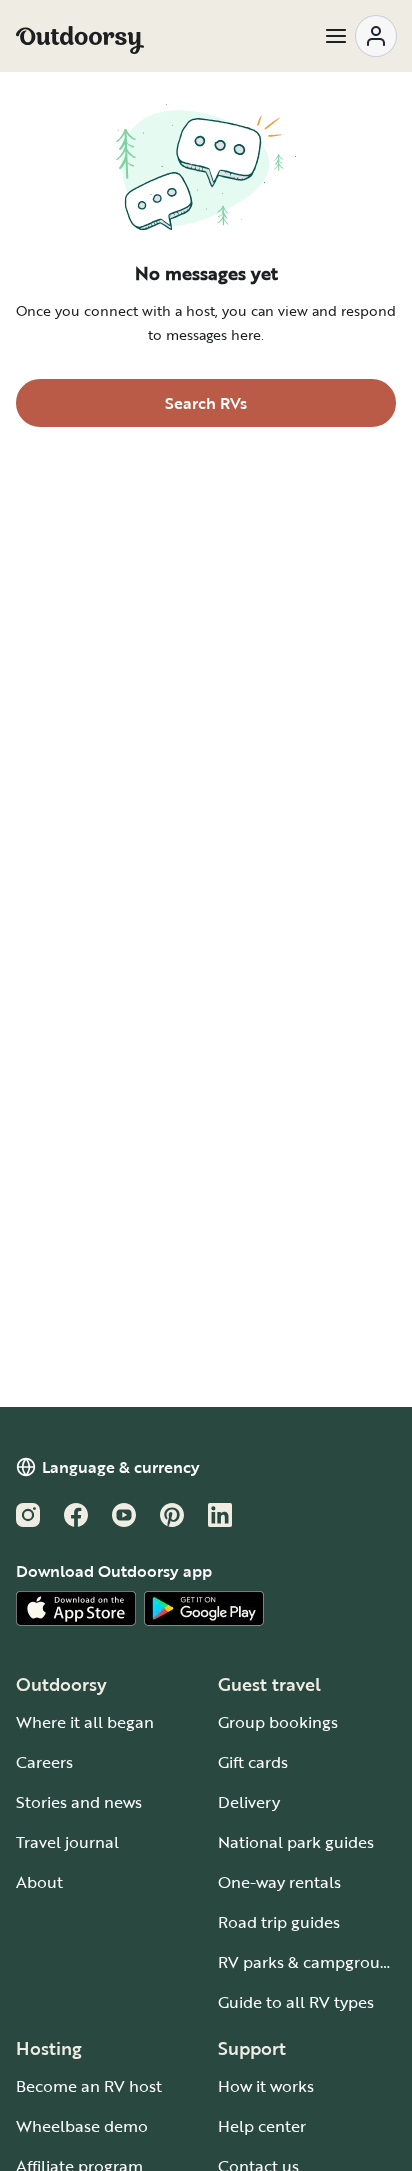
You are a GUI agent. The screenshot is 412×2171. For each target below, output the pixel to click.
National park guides (296, 1842)
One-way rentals (279, 1882)
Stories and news (79, 1802)
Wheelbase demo (82, 2126)
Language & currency (121, 1467)
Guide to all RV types (296, 2002)
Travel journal (67, 1842)
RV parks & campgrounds (312, 1962)
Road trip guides (279, 1922)
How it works (266, 2086)
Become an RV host (89, 2086)
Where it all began (85, 1722)
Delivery (249, 1802)
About (39, 1882)
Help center (262, 2126)
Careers (44, 1762)
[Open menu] (360, 36)
